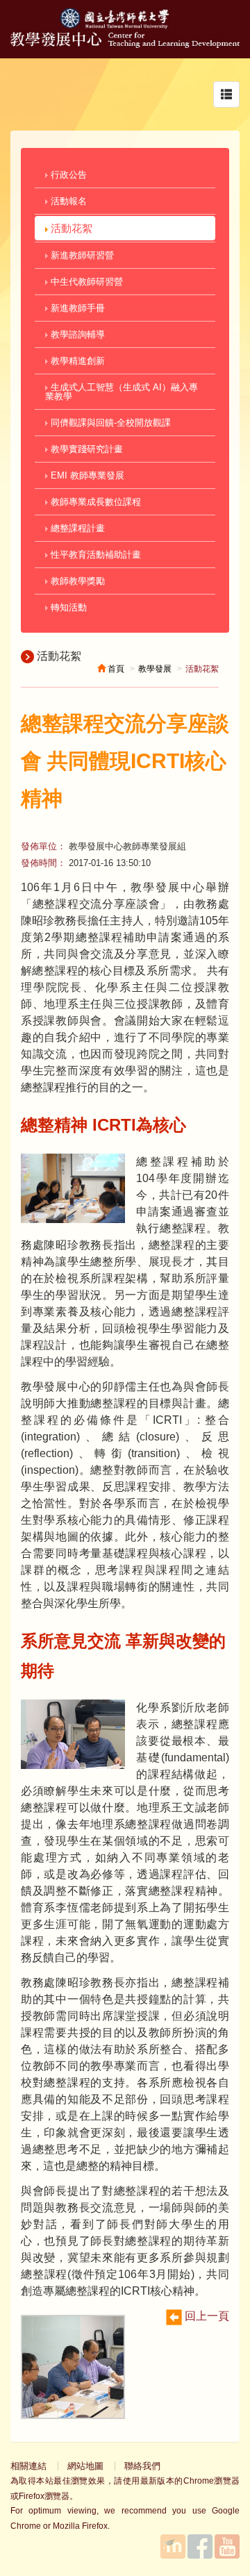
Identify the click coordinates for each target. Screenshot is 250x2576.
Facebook (200, 2546)
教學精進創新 (76, 361)
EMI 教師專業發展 (86, 475)
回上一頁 (206, 2316)
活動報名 (67, 201)
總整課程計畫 (76, 528)
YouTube (227, 2546)
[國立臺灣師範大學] (125, 25)
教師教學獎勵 (76, 581)
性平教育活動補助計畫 (94, 555)
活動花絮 (70, 228)
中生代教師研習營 (85, 282)
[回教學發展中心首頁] (125, 44)
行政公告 (67, 175)
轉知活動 (67, 607)
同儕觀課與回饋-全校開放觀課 (109, 423)
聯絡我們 (142, 2466)
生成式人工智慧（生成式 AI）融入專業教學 (122, 392)
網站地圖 (85, 2466)
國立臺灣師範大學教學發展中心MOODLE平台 (173, 2546)
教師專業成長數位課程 (94, 502)
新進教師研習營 (81, 255)
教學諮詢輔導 (76, 334)
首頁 (115, 669)
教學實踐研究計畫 (85, 449)
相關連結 (28, 2466)
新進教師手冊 (76, 308)
